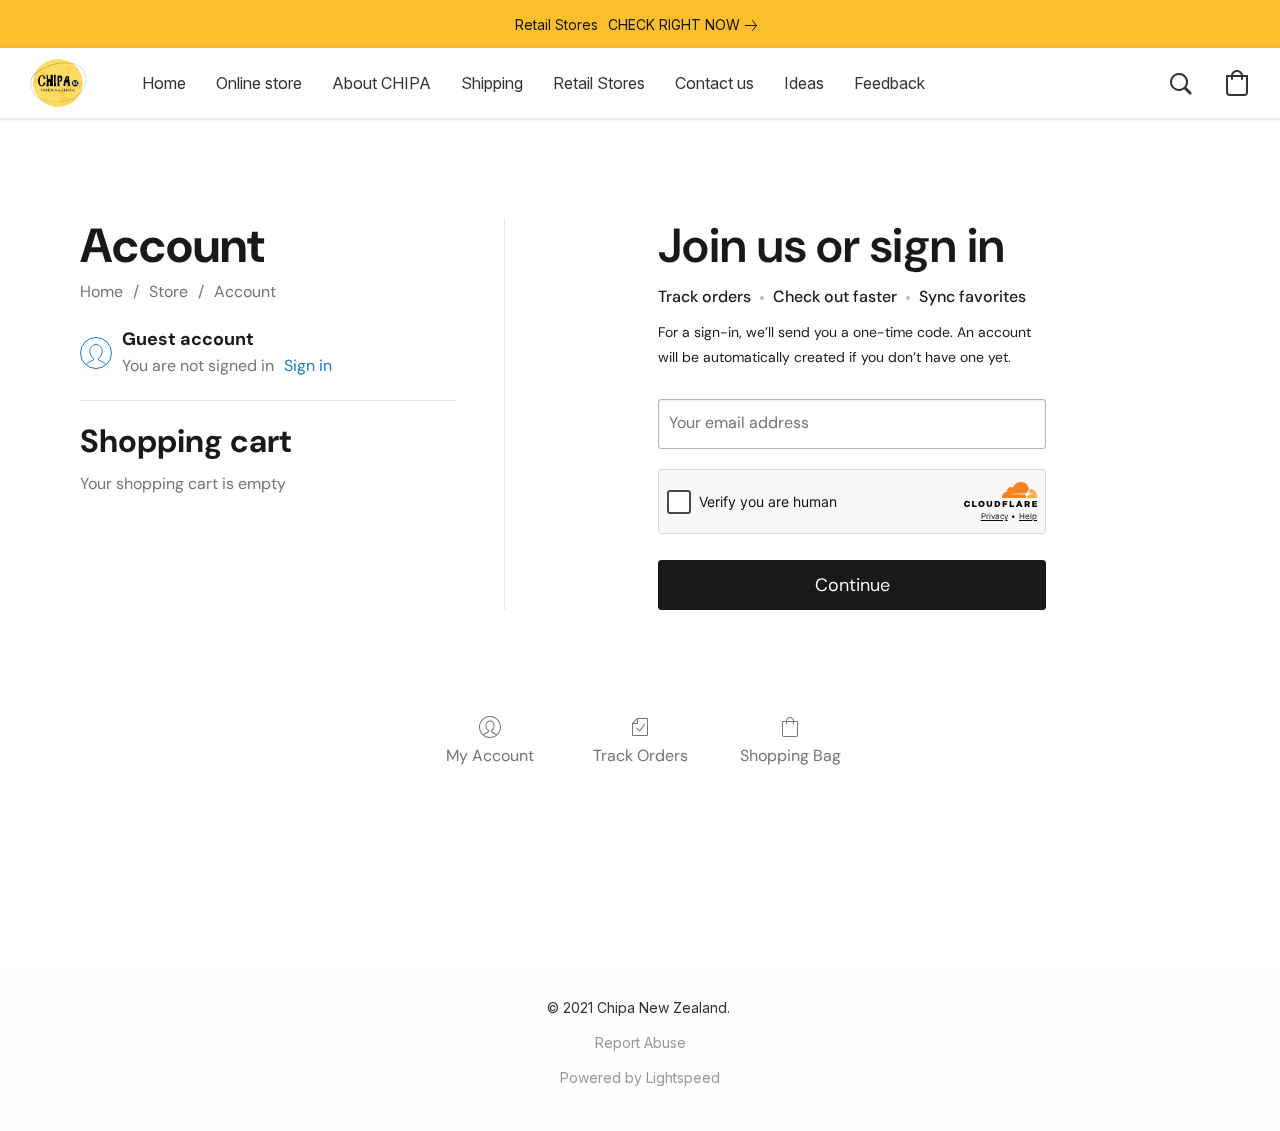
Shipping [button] (492, 83)
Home (101, 291)
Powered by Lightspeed (640, 1077)
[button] (58, 83)
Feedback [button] (889, 83)
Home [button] (164, 83)
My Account (490, 755)
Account (245, 291)
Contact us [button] (714, 83)
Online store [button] (259, 83)
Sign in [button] (308, 365)
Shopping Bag (790, 755)
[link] (686, 25)
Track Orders (640, 755)
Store (168, 291)
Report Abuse (640, 1042)
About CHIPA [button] (381, 83)
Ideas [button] (804, 83)
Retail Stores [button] (599, 83)
